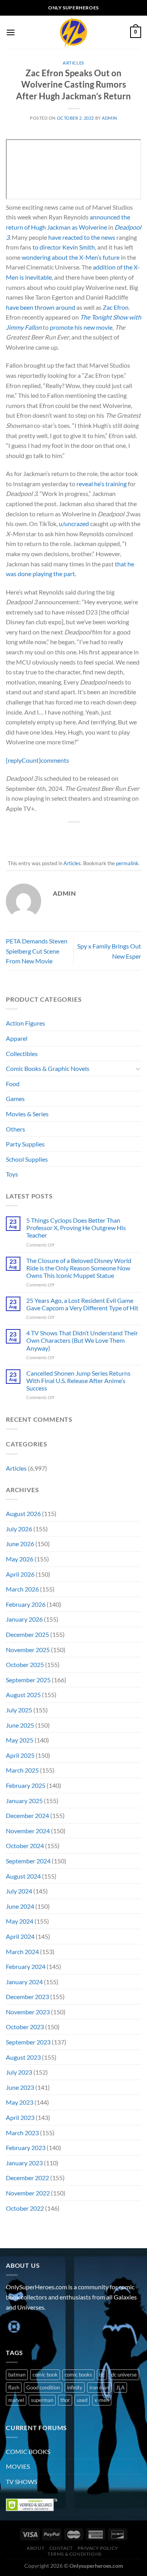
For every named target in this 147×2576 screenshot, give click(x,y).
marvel (16, 2400)
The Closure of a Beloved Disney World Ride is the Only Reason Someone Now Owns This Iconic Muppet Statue (79, 1268)
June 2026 (20, 1544)
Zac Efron (116, 307)
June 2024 (20, 1906)
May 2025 (20, 1740)
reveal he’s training (102, 484)
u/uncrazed (74, 524)
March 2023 (22, 2133)
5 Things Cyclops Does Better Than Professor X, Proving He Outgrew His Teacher (76, 1228)
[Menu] (11, 32)
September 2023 (28, 2042)
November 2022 (28, 2193)
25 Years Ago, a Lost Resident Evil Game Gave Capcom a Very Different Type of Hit (82, 1304)
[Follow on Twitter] (41, 2327)
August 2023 (23, 2057)
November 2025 (28, 1650)
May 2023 (20, 2102)
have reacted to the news (82, 237)
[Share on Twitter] (66, 835)
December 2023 (27, 1997)
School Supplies (27, 1159)
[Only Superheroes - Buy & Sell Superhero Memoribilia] (74, 32)
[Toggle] (138, 1069)
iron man (99, 2387)
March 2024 (22, 1952)
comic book (45, 2375)
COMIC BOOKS (28, 2451)
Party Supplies (25, 1144)
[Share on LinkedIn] (109, 835)
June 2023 (20, 2087)
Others (15, 1129)
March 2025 (22, 1770)
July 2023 (19, 2072)
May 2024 (20, 1921)
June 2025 (20, 1725)
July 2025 (19, 1710)
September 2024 (28, 1861)
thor (65, 2400)
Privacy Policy (98, 2548)
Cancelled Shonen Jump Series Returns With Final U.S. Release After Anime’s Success (78, 1381)
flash (14, 2387)
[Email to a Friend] (81, 835)
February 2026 (26, 1604)
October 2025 (25, 1664)
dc (102, 2375)
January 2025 (24, 1801)
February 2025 (26, 1785)
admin (110, 118)
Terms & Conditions (74, 2554)
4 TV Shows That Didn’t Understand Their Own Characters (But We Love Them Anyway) (82, 1340)
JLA (120, 2387)
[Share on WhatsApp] (38, 835)
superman (42, 2400)
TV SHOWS (22, 2482)
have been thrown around (41, 307)
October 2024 (25, 1846)
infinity (75, 2387)
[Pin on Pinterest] (95, 835)
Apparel (17, 1038)
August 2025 (23, 1695)
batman (17, 2375)
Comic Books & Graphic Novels (48, 1068)
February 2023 (26, 2148)
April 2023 (20, 2117)
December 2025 (27, 1634)
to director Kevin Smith (64, 247)
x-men (102, 2400)
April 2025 (20, 1755)
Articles (73, 63)
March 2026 (22, 1589)
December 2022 (27, 2178)
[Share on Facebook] (52, 835)
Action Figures (25, 1023)
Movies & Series (27, 1114)
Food (13, 1084)
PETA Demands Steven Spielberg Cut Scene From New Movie (37, 951)
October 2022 (25, 2208)
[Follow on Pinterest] (70, 2327)
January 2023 (24, 2163)
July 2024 (19, 1891)
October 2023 (25, 2027)
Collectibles (22, 1054)
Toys (12, 1174)
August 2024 (23, 1876)
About (35, 2548)
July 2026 (19, 1529)
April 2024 (20, 1936)
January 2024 (24, 1982)
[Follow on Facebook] (13, 2327)
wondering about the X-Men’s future (71, 257)
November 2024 (28, 1831)
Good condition (43, 2387)
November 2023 (28, 2012)
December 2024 (27, 1815)
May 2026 (20, 1559)
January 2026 (24, 1619)
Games (15, 1098)
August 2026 (23, 1513)
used (82, 2400)
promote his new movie (81, 327)
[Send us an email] (55, 2327)
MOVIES (18, 2466)
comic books (78, 2375)
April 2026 (20, 1574)
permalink (127, 863)
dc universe (124, 2375)
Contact (61, 2548)
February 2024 (26, 1966)
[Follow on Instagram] (27, 2327)
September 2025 (28, 1680)
